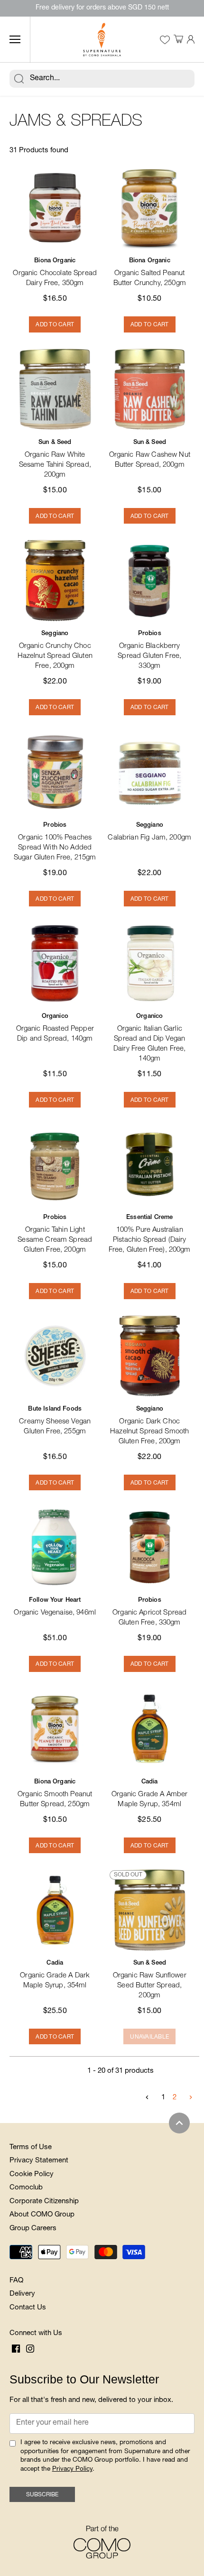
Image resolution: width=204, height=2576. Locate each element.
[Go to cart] (178, 40)
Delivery (22, 2294)
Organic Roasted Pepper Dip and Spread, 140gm (55, 1028)
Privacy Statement (39, 2161)
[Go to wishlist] (165, 40)
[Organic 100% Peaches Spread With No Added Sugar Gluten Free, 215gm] (55, 772)
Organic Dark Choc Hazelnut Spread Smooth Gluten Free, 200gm (149, 1426)
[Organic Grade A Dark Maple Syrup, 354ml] (55, 1910)
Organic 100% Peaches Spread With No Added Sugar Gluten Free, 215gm (55, 842)
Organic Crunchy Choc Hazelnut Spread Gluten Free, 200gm (55, 650)
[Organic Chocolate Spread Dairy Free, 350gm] (55, 208)
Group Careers (33, 2229)
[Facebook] (16, 2349)
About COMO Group (42, 2215)
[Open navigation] (15, 39)
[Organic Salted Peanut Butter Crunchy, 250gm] (150, 208)
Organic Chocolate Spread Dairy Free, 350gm (55, 272)
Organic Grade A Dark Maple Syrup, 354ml (55, 1975)
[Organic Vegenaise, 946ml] (55, 1547)
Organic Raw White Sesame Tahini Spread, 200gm (55, 459)
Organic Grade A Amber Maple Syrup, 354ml (149, 1794)
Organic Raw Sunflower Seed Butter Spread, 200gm (150, 1980)
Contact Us (28, 2308)
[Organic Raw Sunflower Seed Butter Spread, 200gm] (150, 1910)
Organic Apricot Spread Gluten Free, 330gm (149, 1612)
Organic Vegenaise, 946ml (55, 1607)
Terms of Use (31, 2147)
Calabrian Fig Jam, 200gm (149, 832)
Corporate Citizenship (44, 2202)
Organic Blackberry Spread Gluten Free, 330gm (149, 650)
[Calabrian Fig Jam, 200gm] (150, 772)
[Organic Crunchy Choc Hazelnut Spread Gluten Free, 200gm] (55, 581)
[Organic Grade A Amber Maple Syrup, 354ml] (150, 1729)
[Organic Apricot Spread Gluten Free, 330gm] (150, 1547)
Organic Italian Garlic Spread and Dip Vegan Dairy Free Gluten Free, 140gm (149, 1038)
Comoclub (26, 2188)
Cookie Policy (32, 2174)
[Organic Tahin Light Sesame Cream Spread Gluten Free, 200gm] (55, 1164)
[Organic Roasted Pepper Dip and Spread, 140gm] (55, 963)
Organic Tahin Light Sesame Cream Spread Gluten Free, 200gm (55, 1234)
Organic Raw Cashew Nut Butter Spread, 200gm (150, 454)
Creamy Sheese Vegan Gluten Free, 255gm (55, 1421)
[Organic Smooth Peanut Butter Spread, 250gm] (55, 1729)
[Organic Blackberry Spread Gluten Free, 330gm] (150, 581)
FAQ (16, 2281)
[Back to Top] (179, 2123)
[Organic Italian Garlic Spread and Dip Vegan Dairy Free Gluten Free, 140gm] (150, 963)
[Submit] (19, 79)
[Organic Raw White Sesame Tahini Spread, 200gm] (55, 389)
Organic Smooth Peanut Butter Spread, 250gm (55, 1794)
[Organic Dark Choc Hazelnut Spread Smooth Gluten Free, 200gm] (150, 1356)
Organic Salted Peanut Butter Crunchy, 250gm (150, 272)
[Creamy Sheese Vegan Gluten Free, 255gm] (55, 1356)
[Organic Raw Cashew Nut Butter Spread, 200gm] (150, 389)
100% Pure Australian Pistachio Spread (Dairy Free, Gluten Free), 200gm (150, 1234)
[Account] (191, 40)
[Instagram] (30, 2349)
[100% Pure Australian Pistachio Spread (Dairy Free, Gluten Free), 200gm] (150, 1164)
